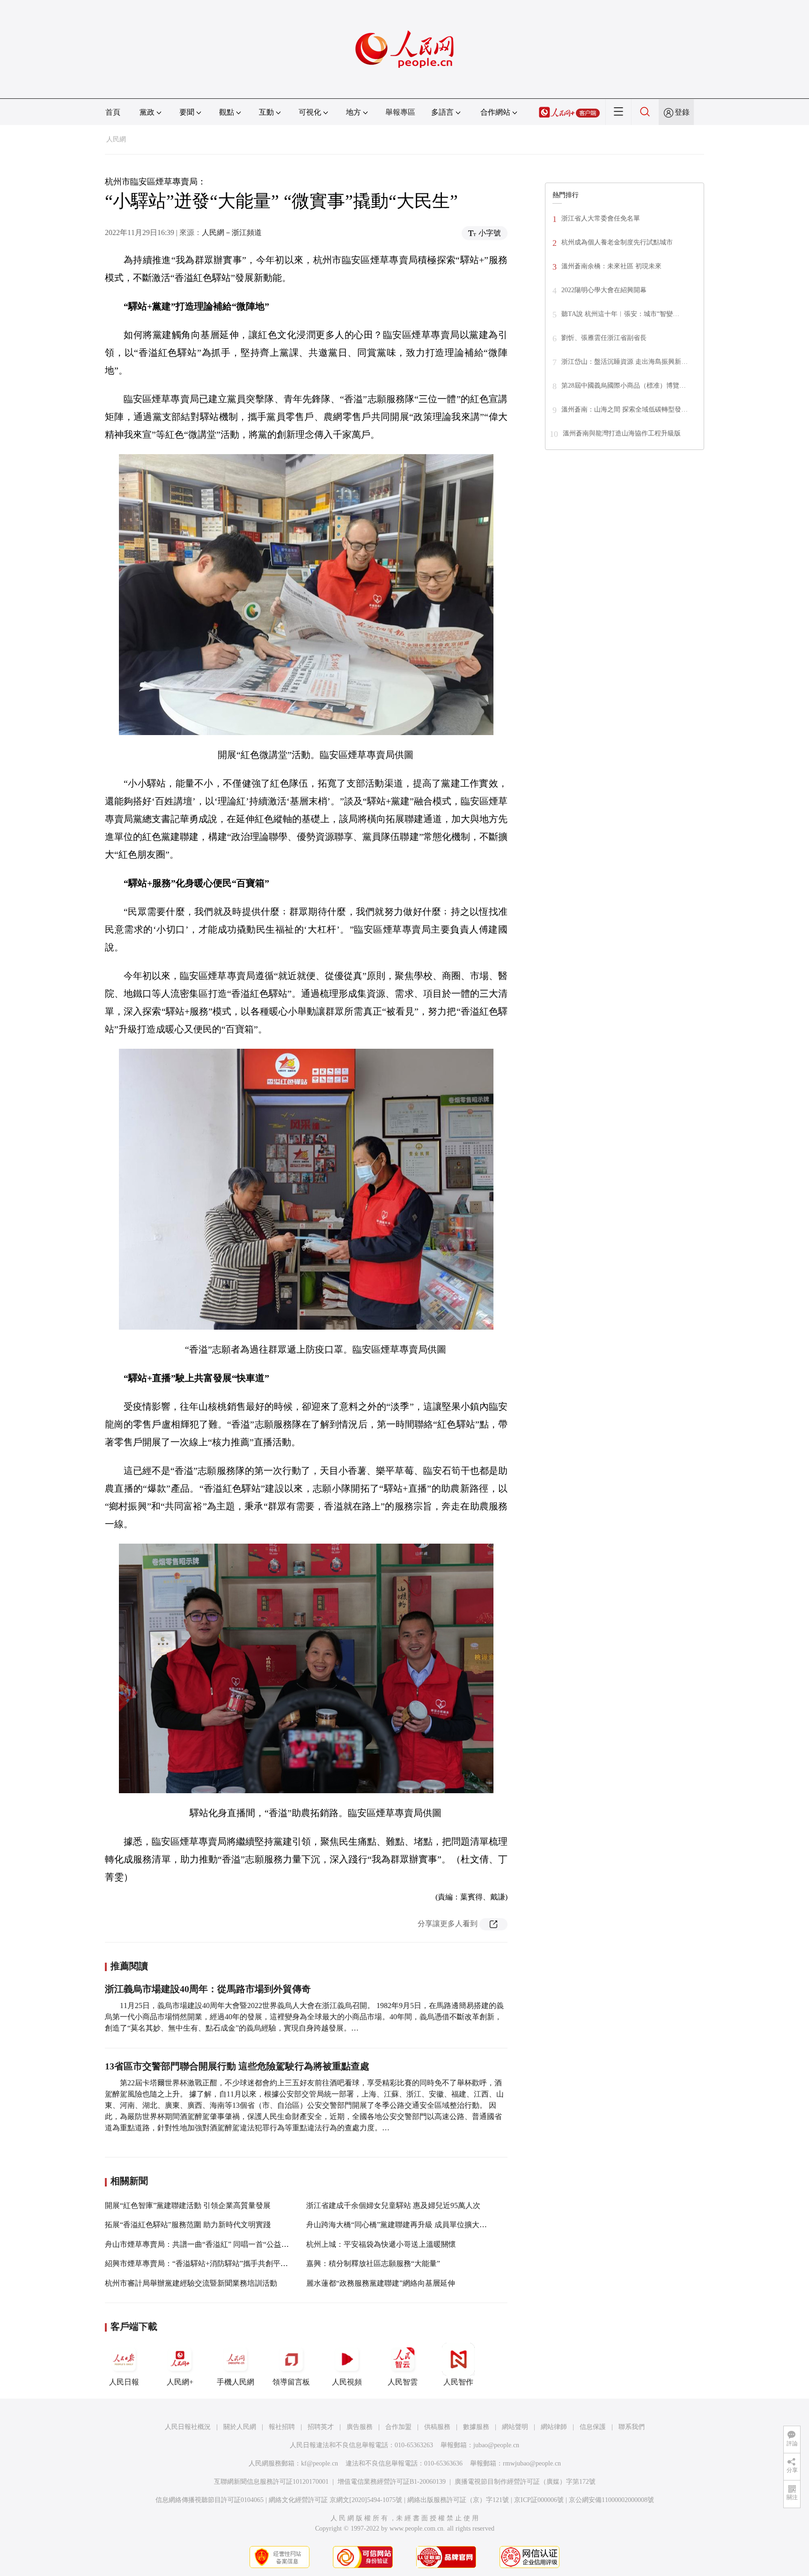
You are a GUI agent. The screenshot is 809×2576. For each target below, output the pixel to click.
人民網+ (180, 2382)
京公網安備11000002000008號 (611, 2500)
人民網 (116, 139)
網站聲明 (515, 2427)
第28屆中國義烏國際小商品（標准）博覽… (624, 386)
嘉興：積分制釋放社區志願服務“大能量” (373, 2263)
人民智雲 (403, 2382)
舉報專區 (400, 112)
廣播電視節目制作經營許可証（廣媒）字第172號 (525, 2482)
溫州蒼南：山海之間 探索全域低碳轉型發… (625, 409)
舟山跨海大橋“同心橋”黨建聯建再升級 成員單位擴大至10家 (404, 2225)
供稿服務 (437, 2427)
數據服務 (476, 2427)
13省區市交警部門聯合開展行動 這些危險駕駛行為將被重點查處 (237, 2066)
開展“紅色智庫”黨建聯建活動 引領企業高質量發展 (188, 2205)
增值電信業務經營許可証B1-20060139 (392, 2482)
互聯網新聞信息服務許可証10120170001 (271, 2482)
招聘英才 (321, 2427)
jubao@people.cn (496, 2445)
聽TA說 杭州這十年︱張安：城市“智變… (620, 314)
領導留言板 (291, 2382)
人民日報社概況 (188, 2427)
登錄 (682, 112)
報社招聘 (282, 2427)
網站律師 (554, 2427)
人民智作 (458, 2382)
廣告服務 (360, 2427)
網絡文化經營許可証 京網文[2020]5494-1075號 (335, 2500)
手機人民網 (235, 2382)
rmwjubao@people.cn (532, 2463)
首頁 (113, 112)
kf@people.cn (320, 2463)
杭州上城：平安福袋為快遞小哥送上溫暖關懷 (381, 2244)
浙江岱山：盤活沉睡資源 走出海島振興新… (625, 362)
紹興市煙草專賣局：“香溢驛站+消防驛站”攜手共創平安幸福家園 (211, 2263)
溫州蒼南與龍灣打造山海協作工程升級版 (622, 433)
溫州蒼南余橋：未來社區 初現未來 (611, 266)
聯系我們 (632, 2427)
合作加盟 (398, 2427)
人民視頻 (347, 2382)
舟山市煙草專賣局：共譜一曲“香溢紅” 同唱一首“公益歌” (199, 2244)
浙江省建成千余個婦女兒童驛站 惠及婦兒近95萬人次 (393, 2205)
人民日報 (124, 2382)
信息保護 (593, 2427)
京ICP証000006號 (539, 2500)
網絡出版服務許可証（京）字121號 (458, 2500)
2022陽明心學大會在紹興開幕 (604, 290)
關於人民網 (240, 2427)
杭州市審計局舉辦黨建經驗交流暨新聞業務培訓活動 (191, 2283)
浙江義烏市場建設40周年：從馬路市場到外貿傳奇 (208, 1989)
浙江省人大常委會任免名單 (601, 218)
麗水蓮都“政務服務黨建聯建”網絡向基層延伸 (381, 2283)
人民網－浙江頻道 (232, 232)
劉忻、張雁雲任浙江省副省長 (604, 338)
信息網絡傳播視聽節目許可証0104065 (210, 2500)
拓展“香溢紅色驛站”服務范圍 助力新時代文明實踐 (188, 2225)
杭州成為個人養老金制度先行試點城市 (617, 242)
